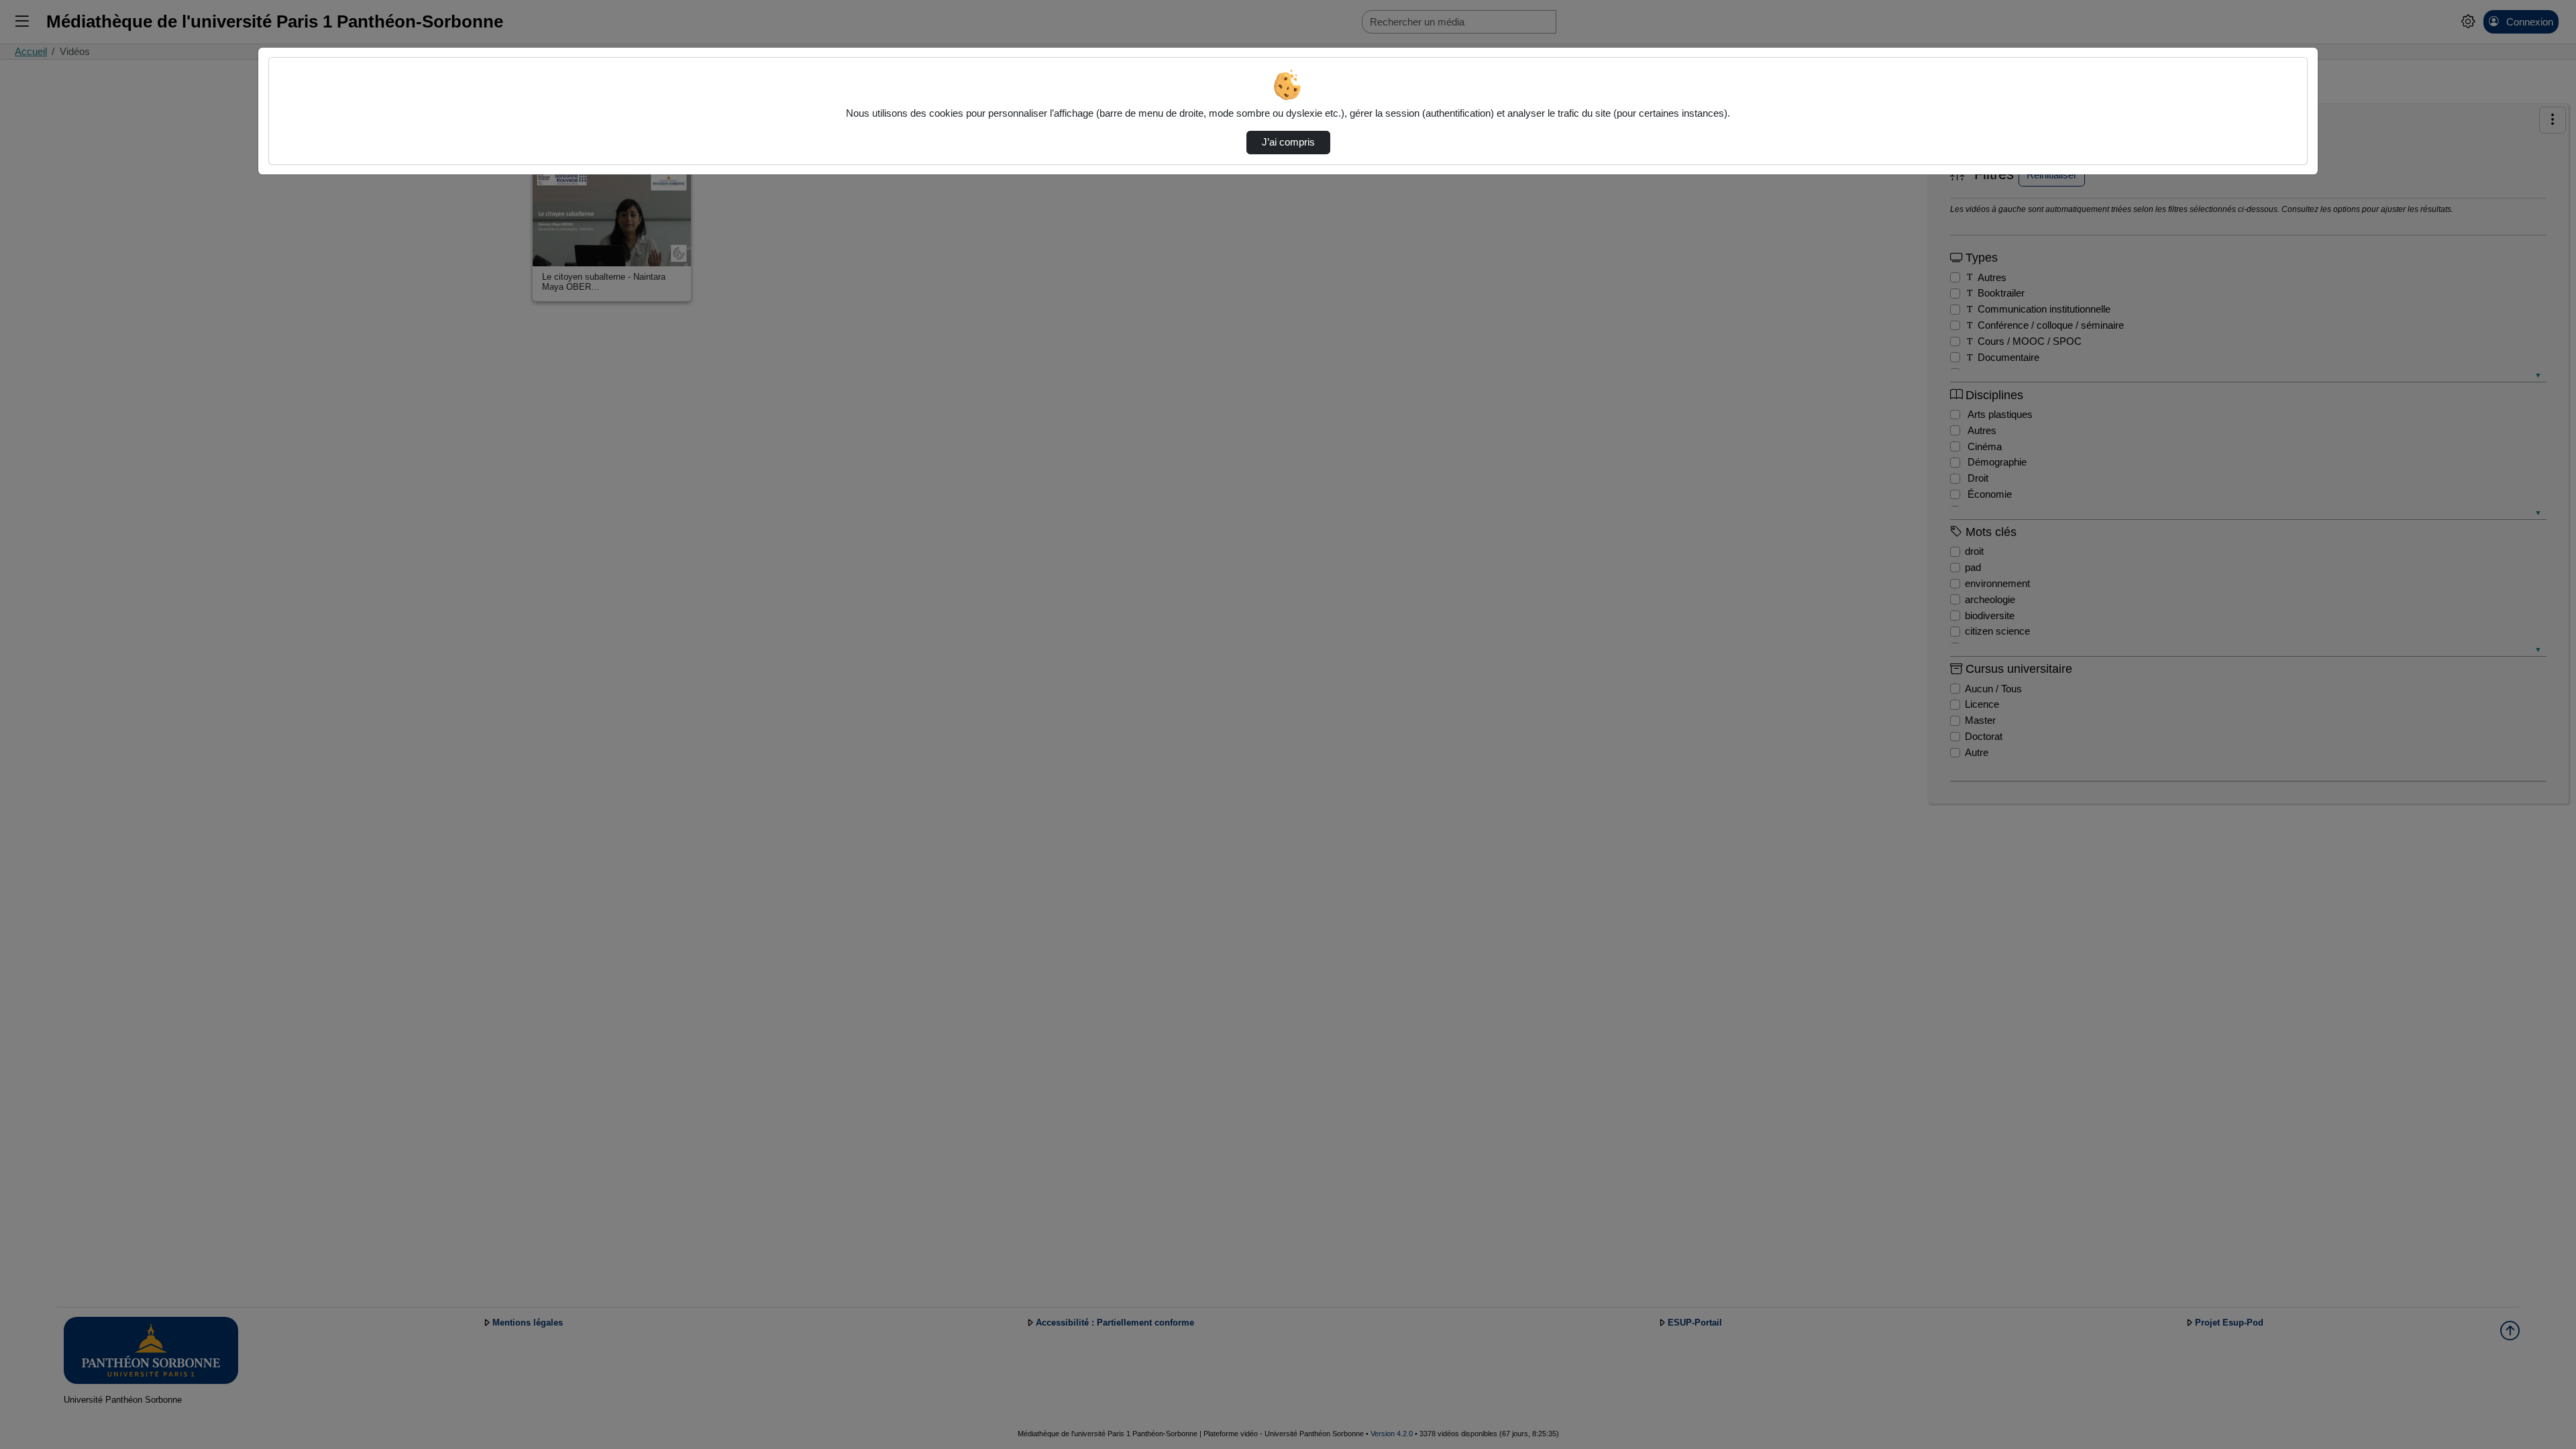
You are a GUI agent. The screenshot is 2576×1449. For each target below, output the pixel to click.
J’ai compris (1288, 142)
